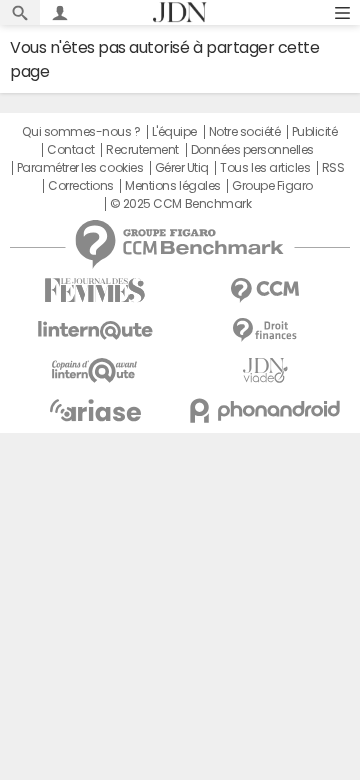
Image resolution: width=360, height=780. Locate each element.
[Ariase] (95, 410)
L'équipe (174, 132)
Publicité (315, 132)
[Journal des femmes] (95, 290)
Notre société (245, 132)
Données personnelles (252, 150)
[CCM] (265, 290)
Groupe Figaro (272, 186)
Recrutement (142, 150)
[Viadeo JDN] (265, 370)
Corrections (81, 186)
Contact (71, 150)
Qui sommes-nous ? (81, 132)
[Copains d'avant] (95, 370)
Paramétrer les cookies (80, 168)
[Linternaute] (95, 330)
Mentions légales (172, 186)
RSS (333, 168)
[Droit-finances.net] (265, 330)
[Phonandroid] (265, 410)
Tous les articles (265, 168)
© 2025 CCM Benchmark (180, 204)
